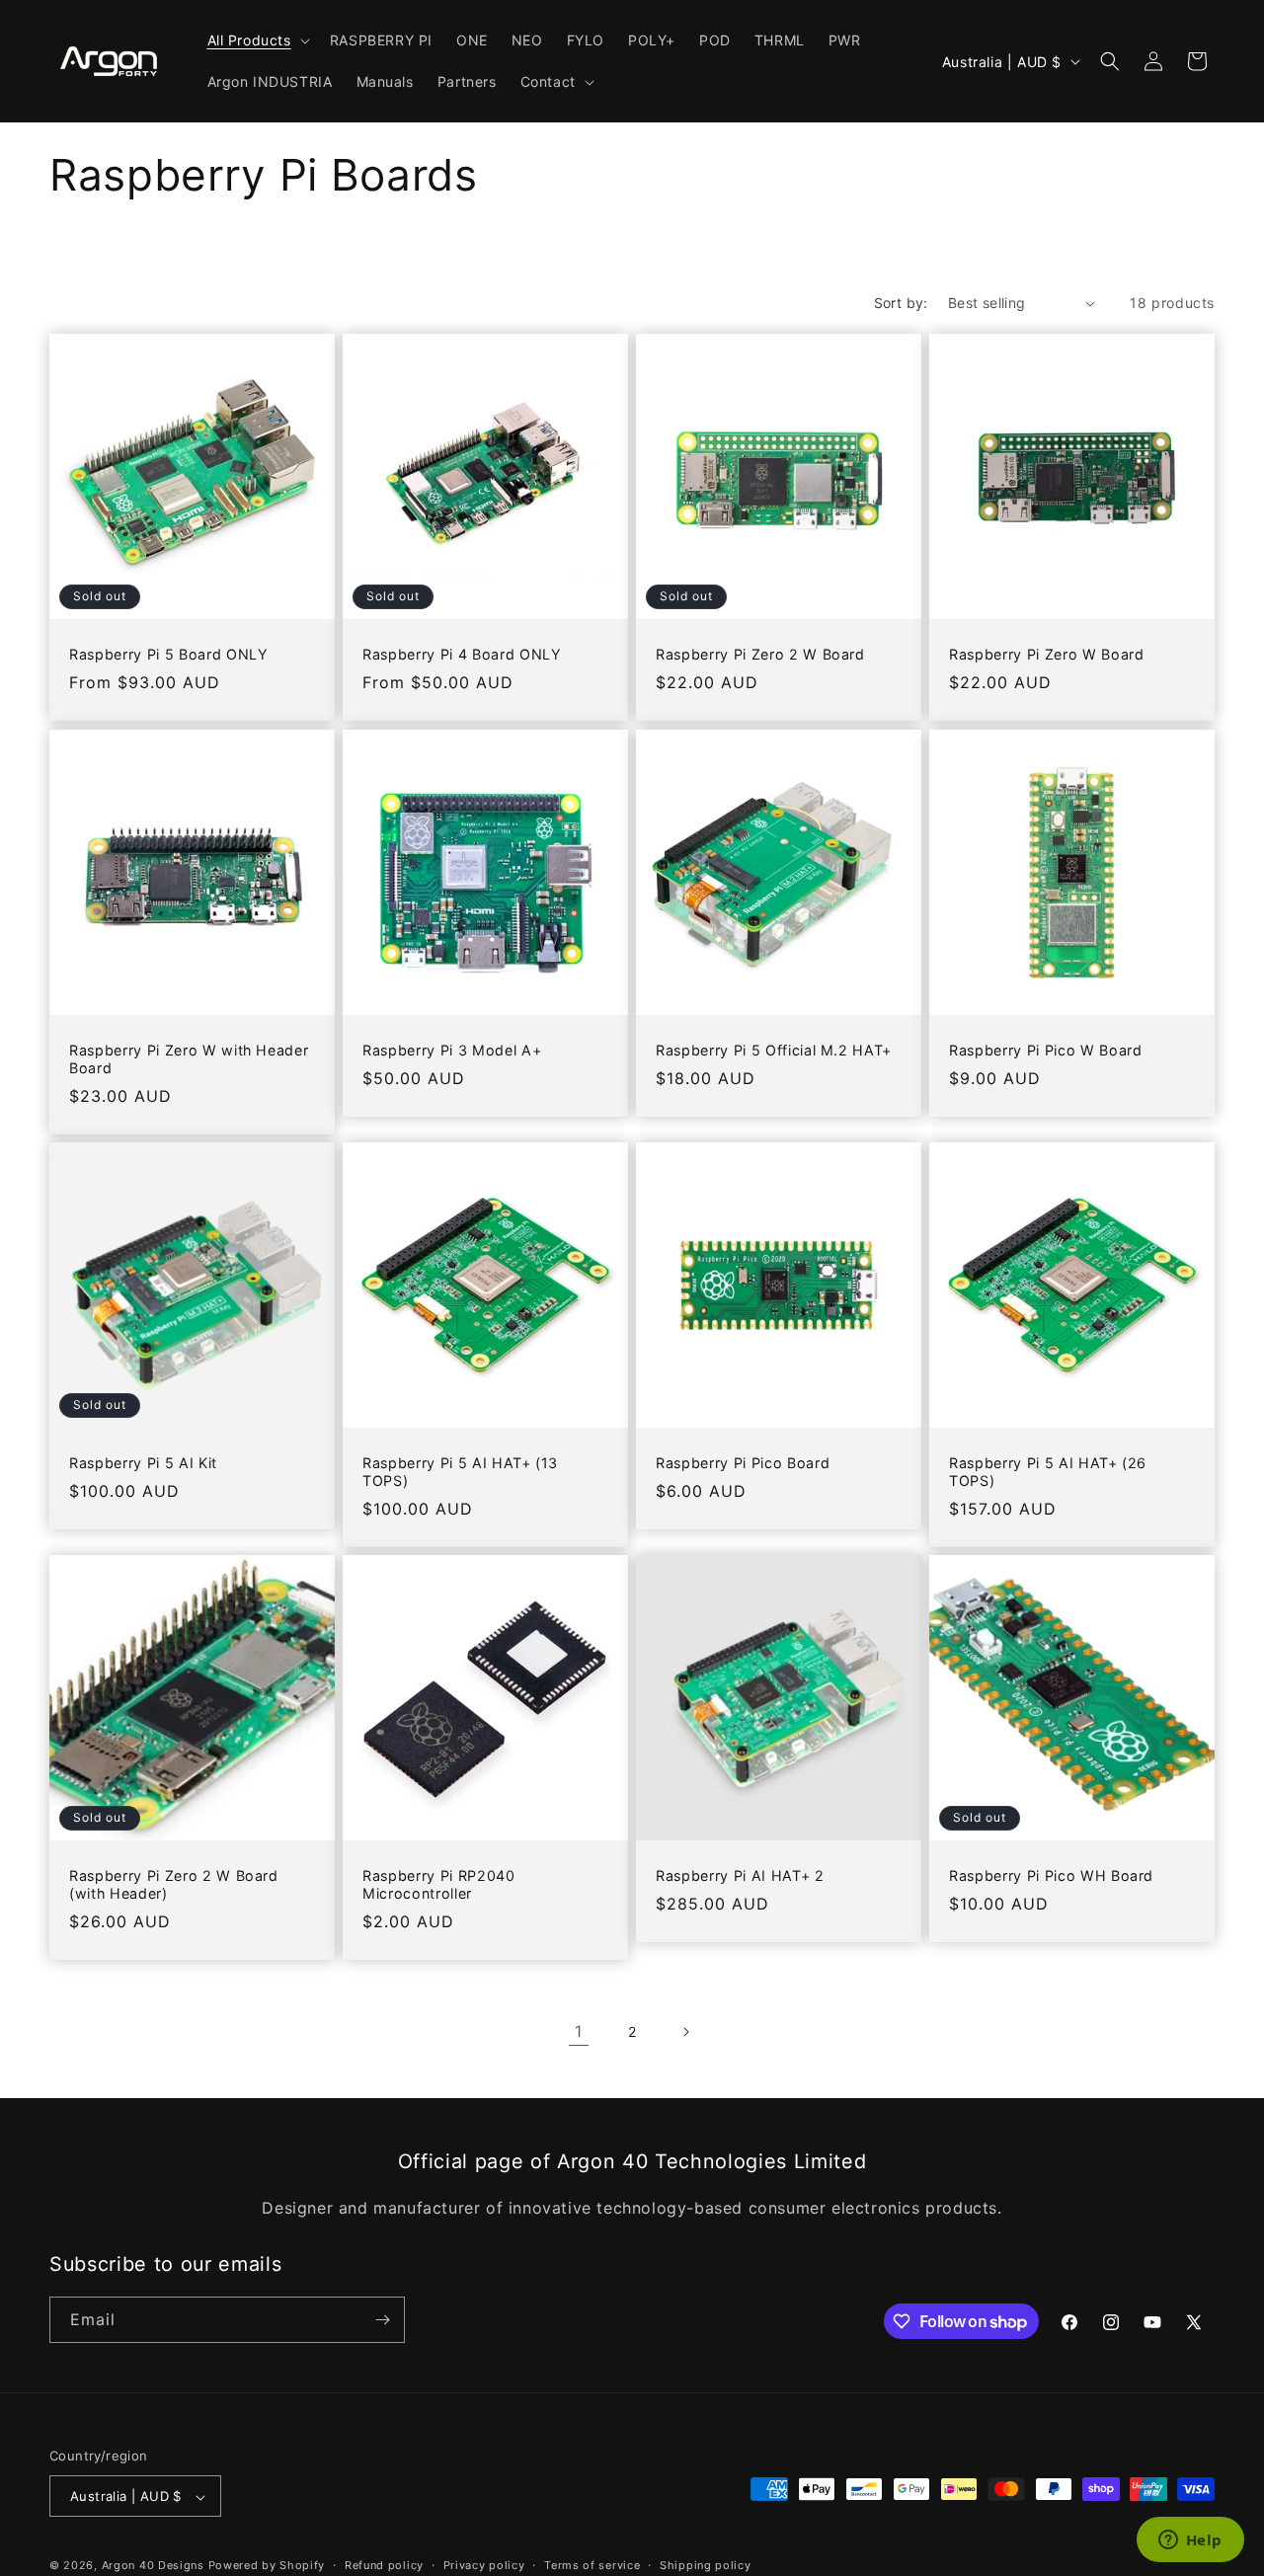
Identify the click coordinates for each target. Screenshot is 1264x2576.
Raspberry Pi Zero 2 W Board (760, 654)
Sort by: (901, 303)
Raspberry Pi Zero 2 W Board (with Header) (174, 1884)
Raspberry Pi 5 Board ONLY (169, 654)
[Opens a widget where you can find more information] (1190, 2541)
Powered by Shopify (267, 2566)
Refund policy (384, 2565)
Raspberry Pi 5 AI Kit (143, 1463)
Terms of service (592, 2565)
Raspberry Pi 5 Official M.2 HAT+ (774, 1050)
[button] (257, 40)
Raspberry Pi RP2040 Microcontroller (439, 1884)
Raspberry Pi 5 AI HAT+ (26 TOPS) (1048, 1472)
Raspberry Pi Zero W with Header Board (189, 1059)
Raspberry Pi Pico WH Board (1051, 1875)
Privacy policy (484, 2565)
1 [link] (579, 2031)
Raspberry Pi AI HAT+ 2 (740, 1875)
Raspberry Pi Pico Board (743, 1463)
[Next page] (685, 2032)
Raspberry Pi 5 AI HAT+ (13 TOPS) (460, 1472)
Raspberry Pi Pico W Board (1046, 1050)
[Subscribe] (382, 2320)
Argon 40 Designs (153, 2566)
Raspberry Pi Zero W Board (1047, 654)
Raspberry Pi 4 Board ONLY (462, 654)
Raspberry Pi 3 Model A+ (452, 1050)
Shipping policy (706, 2565)
